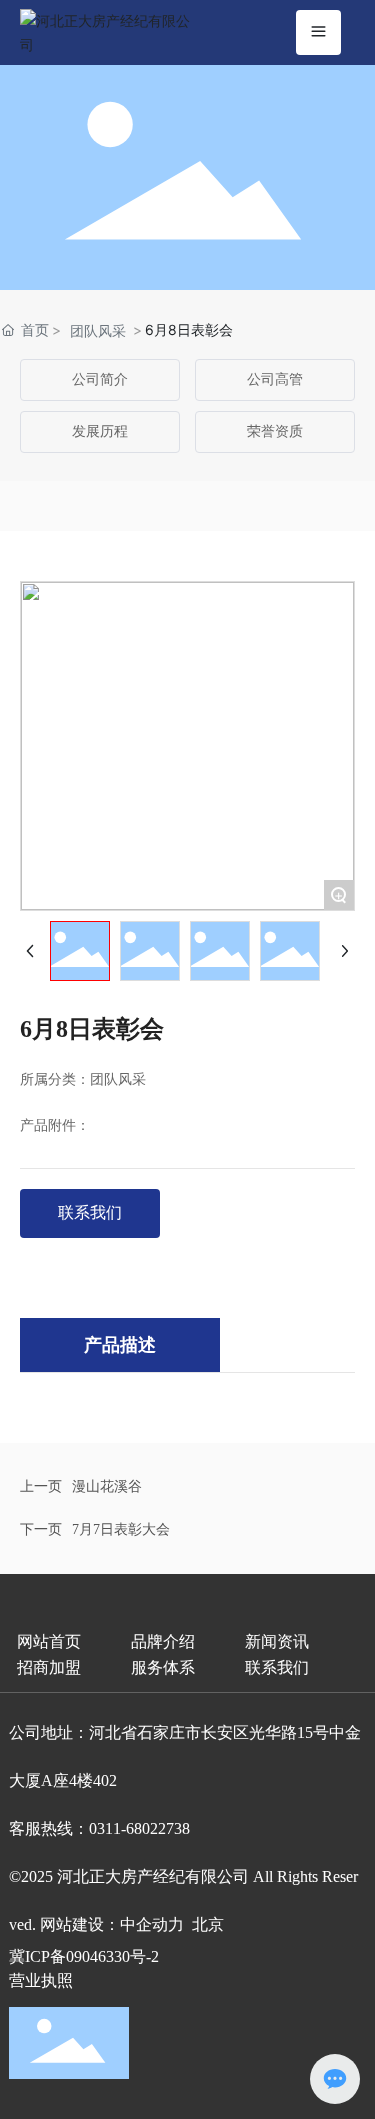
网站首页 (49, 1641)
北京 (208, 1924)
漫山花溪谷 (107, 1486)
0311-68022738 (139, 1828)
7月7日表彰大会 (121, 1529)
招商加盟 (49, 1667)
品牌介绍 (163, 1641)
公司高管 (275, 379)
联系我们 (277, 1667)
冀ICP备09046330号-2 (84, 1956)
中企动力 (152, 1924)
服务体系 (163, 1667)
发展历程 (100, 431)
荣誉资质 (275, 431)
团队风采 (98, 330)
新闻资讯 (277, 1641)
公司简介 (100, 379)
